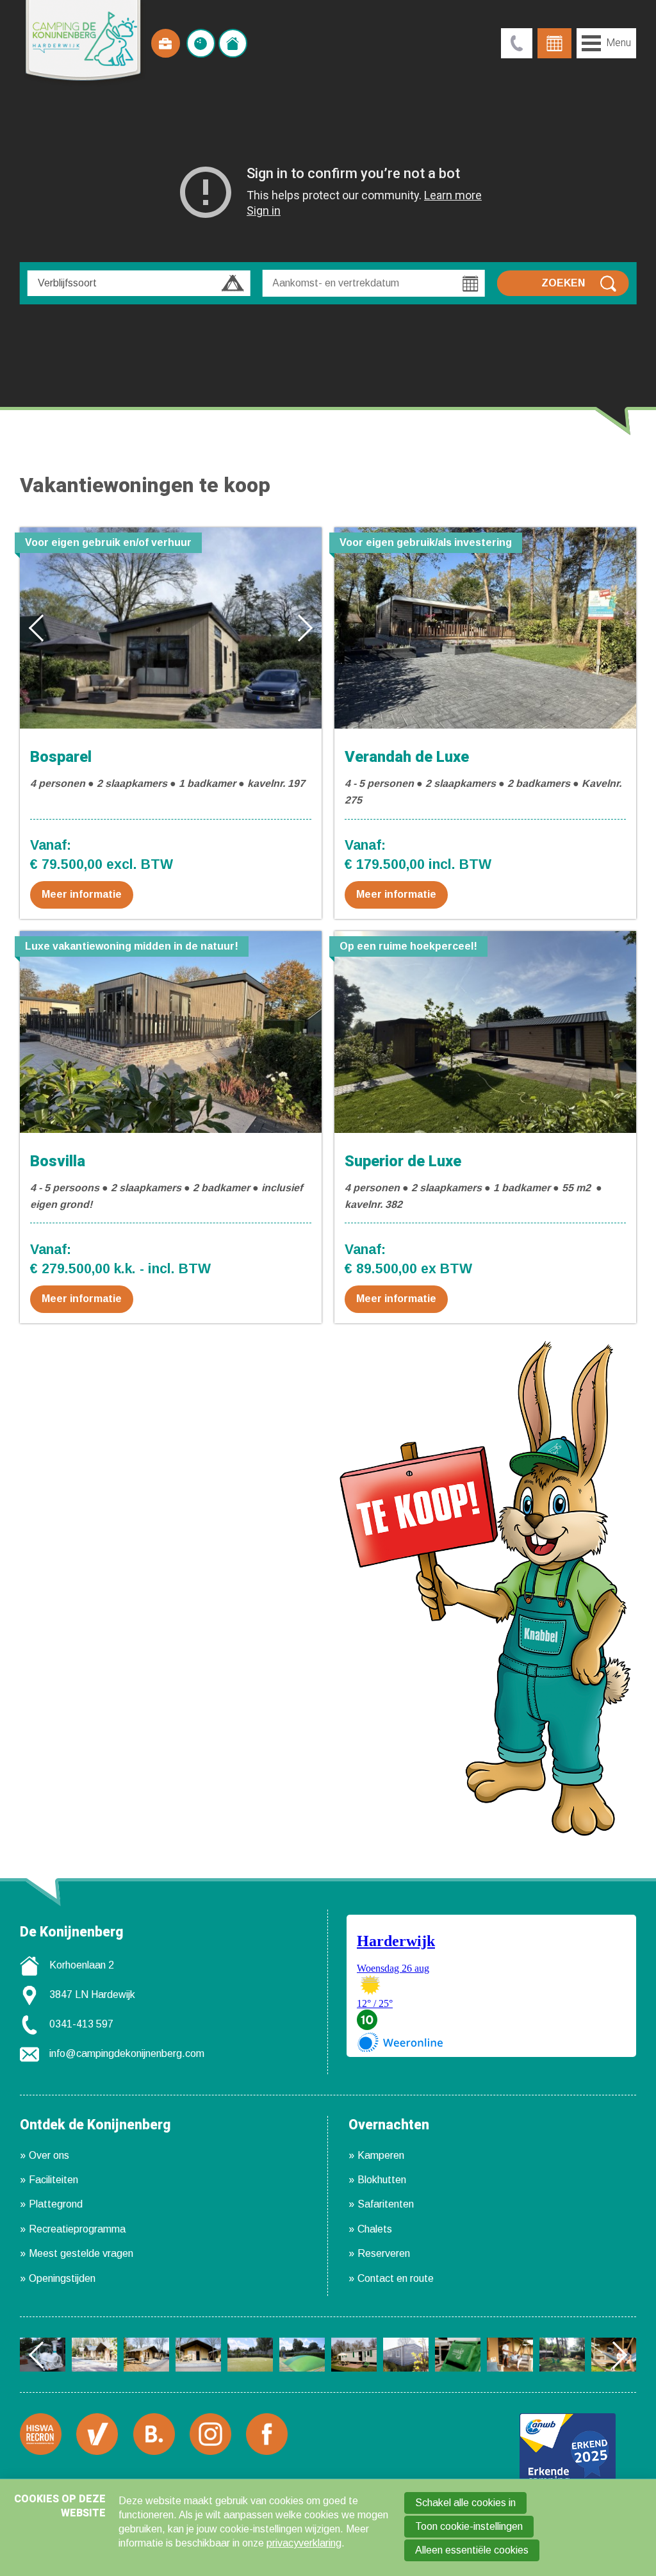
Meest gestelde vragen (81, 2253)
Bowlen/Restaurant (201, 43)
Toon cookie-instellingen (469, 2526)
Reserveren (384, 2253)
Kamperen (381, 2155)
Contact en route (396, 2278)
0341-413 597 (81, 2024)
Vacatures (166, 43)
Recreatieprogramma (77, 2229)
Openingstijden (62, 2278)
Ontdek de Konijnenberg (95, 2126)
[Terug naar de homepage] (84, 43)
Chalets (375, 2229)
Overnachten (389, 2126)
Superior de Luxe (403, 1161)
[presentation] (42, 627)
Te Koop (233, 43)
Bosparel (61, 757)
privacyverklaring (304, 2543)
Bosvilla (58, 1161)
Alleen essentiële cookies (472, 2550)
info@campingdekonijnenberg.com (127, 2053)
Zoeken (563, 283)
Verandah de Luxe (407, 757)
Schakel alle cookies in (465, 2503)
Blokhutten (382, 2180)
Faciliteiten (53, 2180)
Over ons (49, 2155)
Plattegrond (56, 2204)
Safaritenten (386, 2204)
